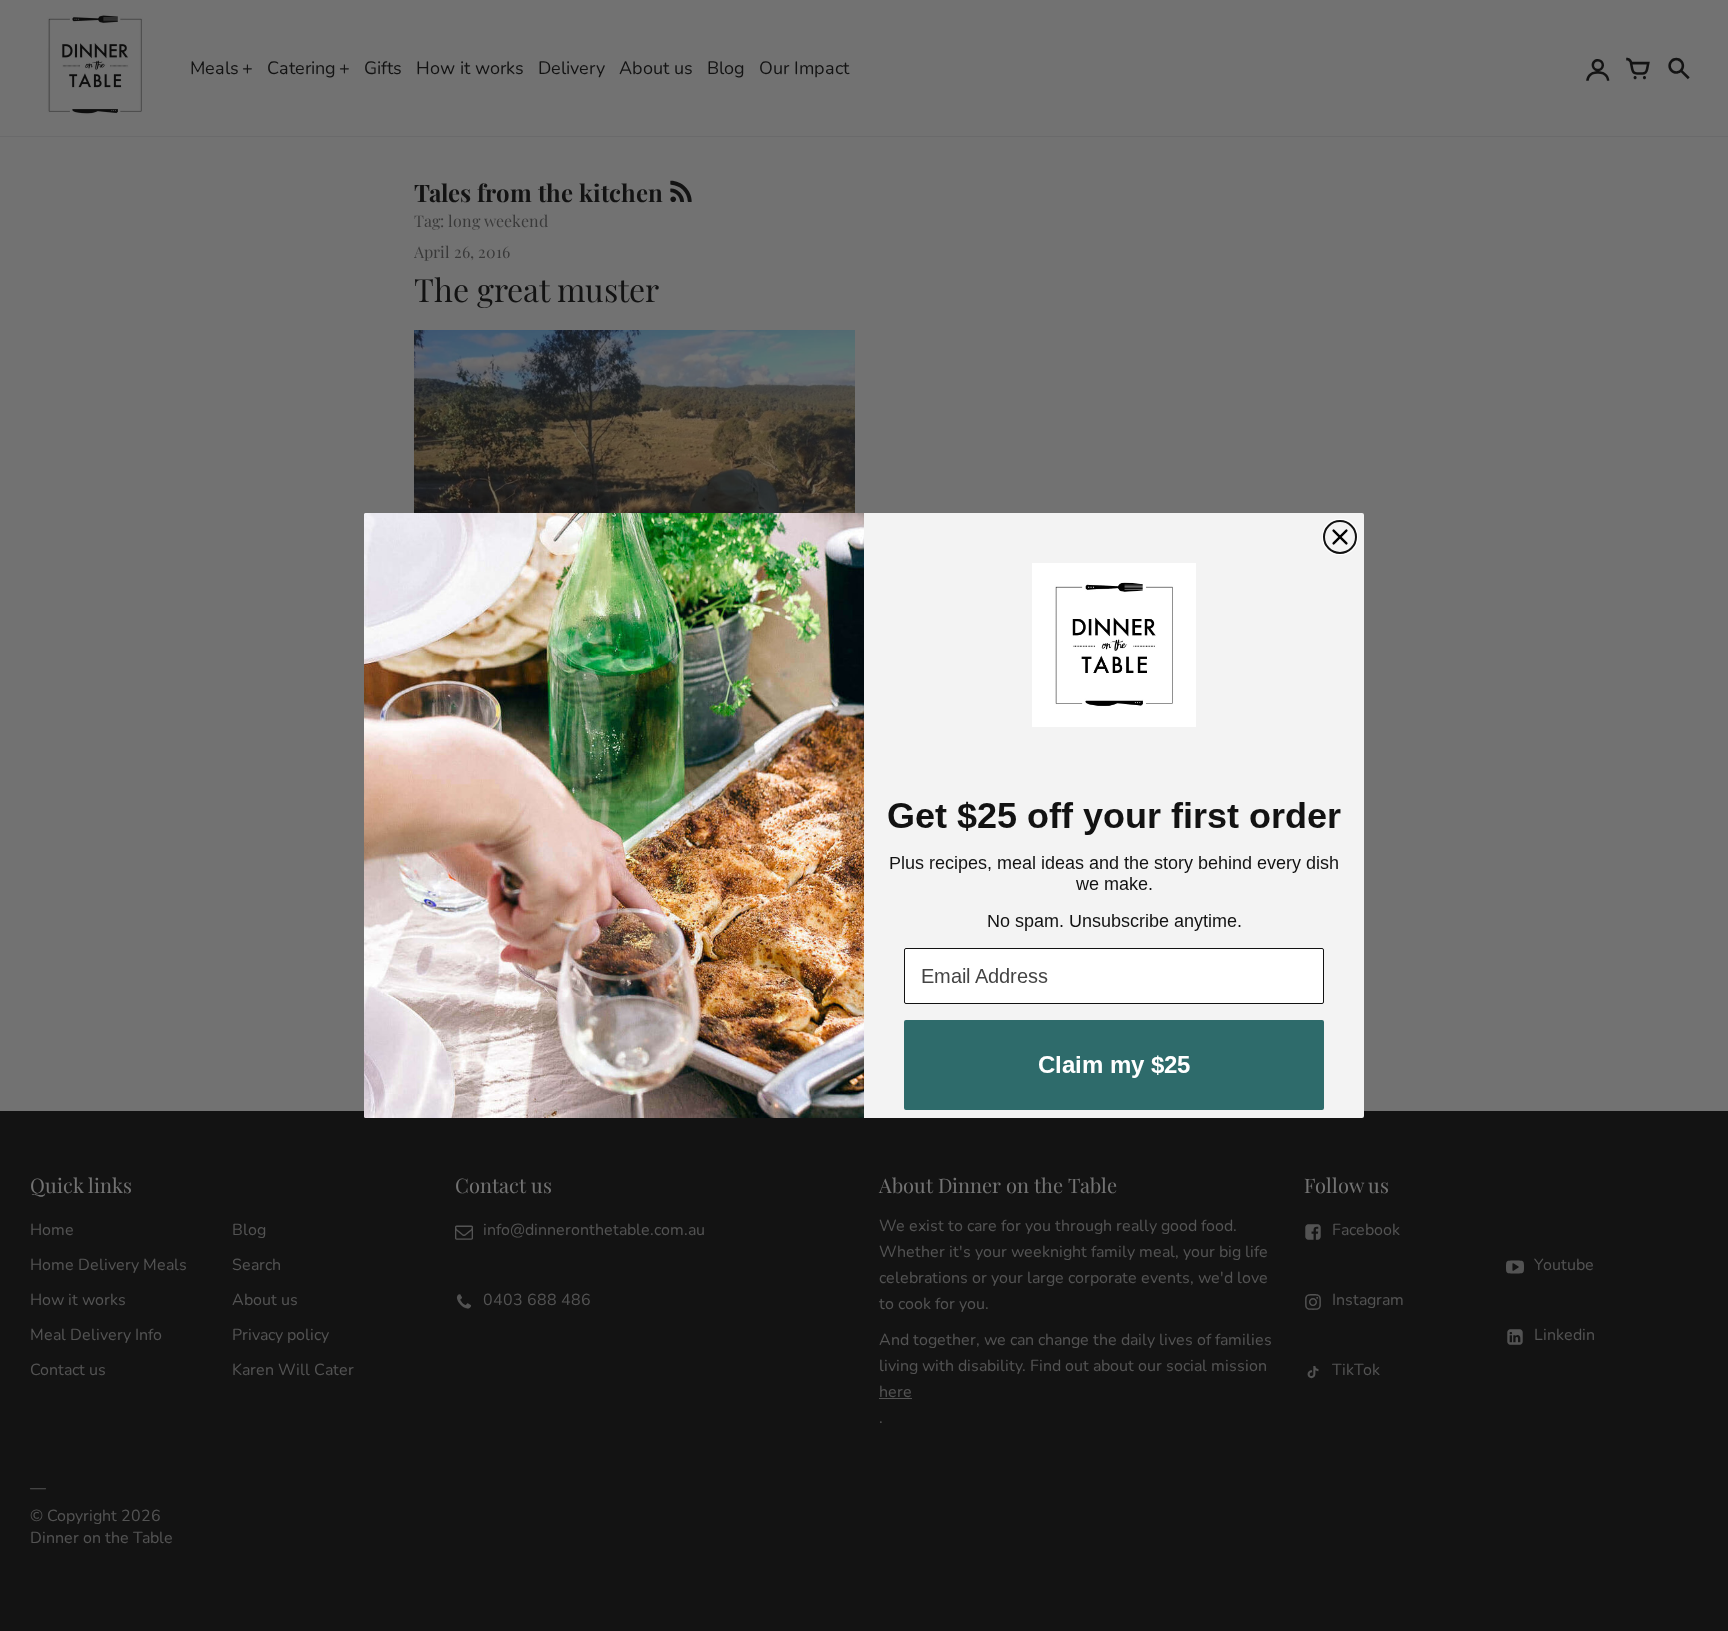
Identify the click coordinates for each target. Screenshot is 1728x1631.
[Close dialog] (1340, 537)
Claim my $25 (1114, 1064)
